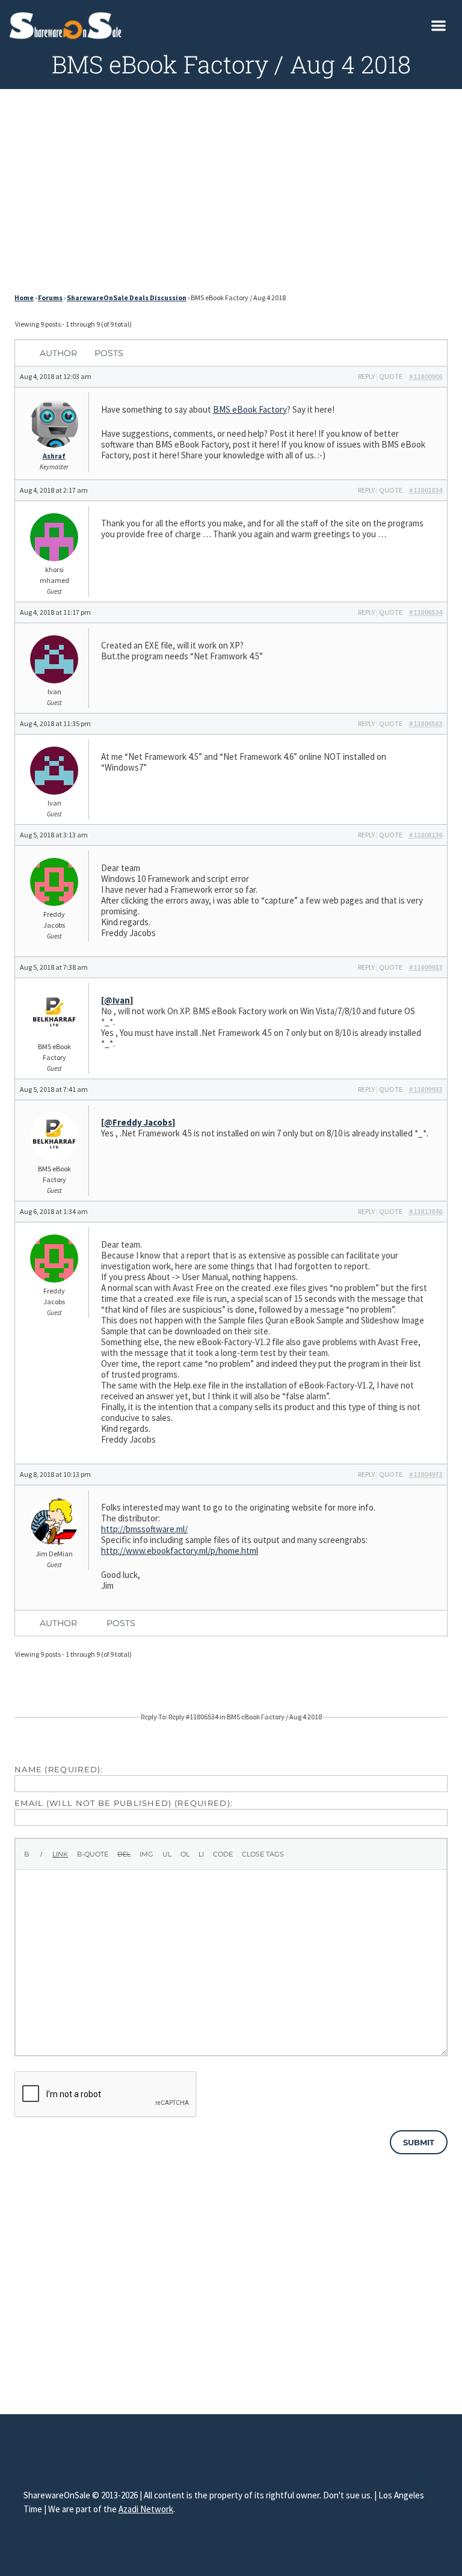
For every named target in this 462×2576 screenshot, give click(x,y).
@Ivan (117, 1000)
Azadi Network (146, 2509)
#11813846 (425, 1211)
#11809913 (425, 967)
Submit (419, 2142)
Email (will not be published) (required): (124, 1803)
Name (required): (59, 1769)
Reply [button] (366, 376)
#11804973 (425, 1474)
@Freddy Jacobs (138, 1122)
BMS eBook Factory (250, 409)
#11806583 (425, 723)
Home (24, 297)
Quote (391, 376)
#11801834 (425, 490)
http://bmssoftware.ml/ (144, 1529)
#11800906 (425, 376)
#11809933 (425, 1089)
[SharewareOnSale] (68, 24)
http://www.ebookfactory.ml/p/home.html (180, 1551)
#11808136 (425, 835)
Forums (50, 297)
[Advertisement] (231, 194)
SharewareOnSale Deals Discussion (127, 297)
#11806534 (425, 612)
